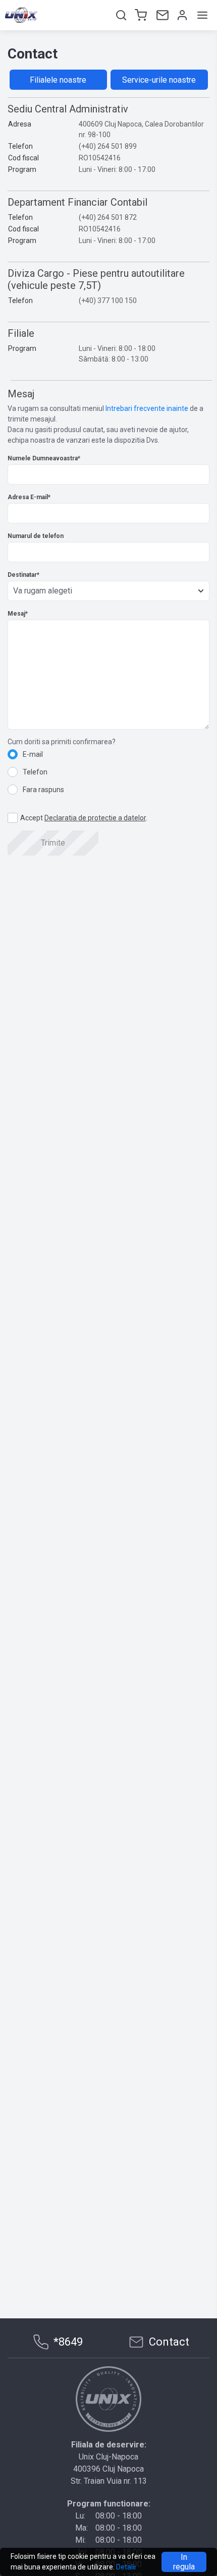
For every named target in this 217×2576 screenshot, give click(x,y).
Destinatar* (23, 575)
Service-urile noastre (159, 80)
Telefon (35, 772)
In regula (184, 2562)
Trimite (53, 843)
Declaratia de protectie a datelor (95, 818)
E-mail (33, 754)
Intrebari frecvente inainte (147, 408)
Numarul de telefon (36, 536)
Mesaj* (18, 614)
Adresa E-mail (29, 497)
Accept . (84, 818)
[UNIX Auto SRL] (108, 2399)
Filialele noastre (58, 80)
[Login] (181, 15)
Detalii (126, 2567)
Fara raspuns (43, 790)
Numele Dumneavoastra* (44, 458)
